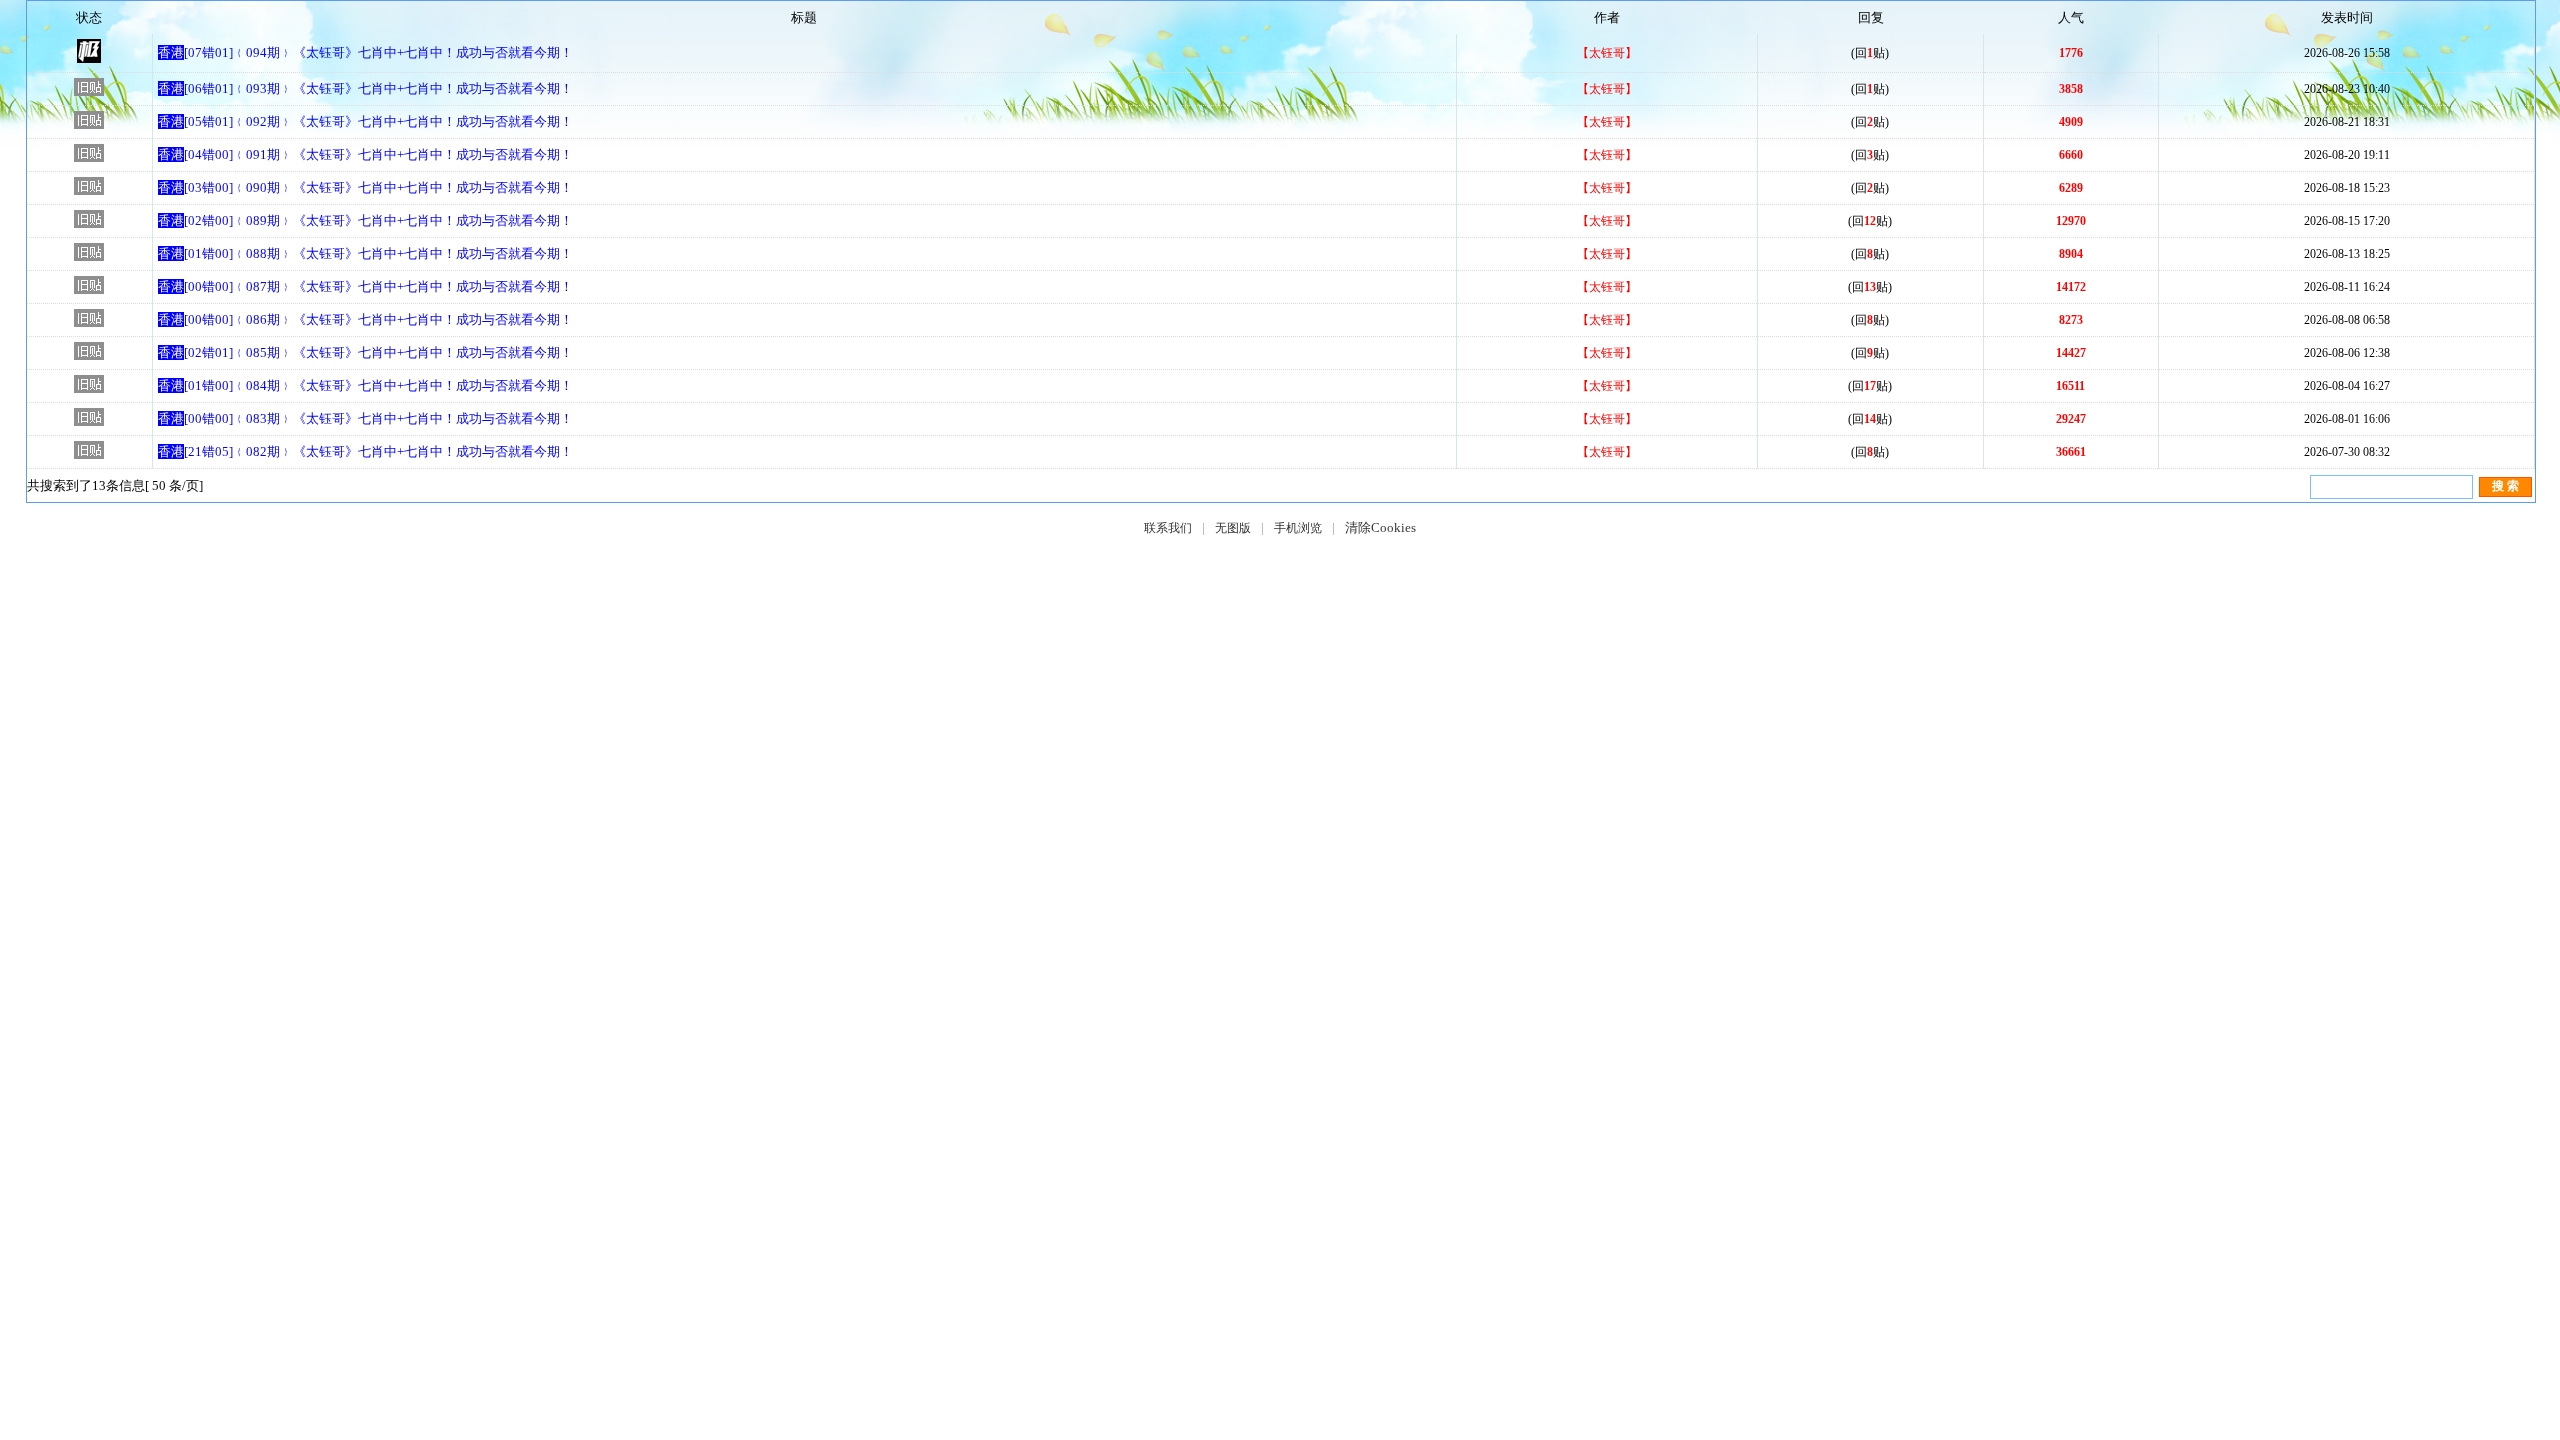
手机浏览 (1298, 528)
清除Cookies (1380, 527)
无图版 (1233, 528)
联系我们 (1168, 528)
